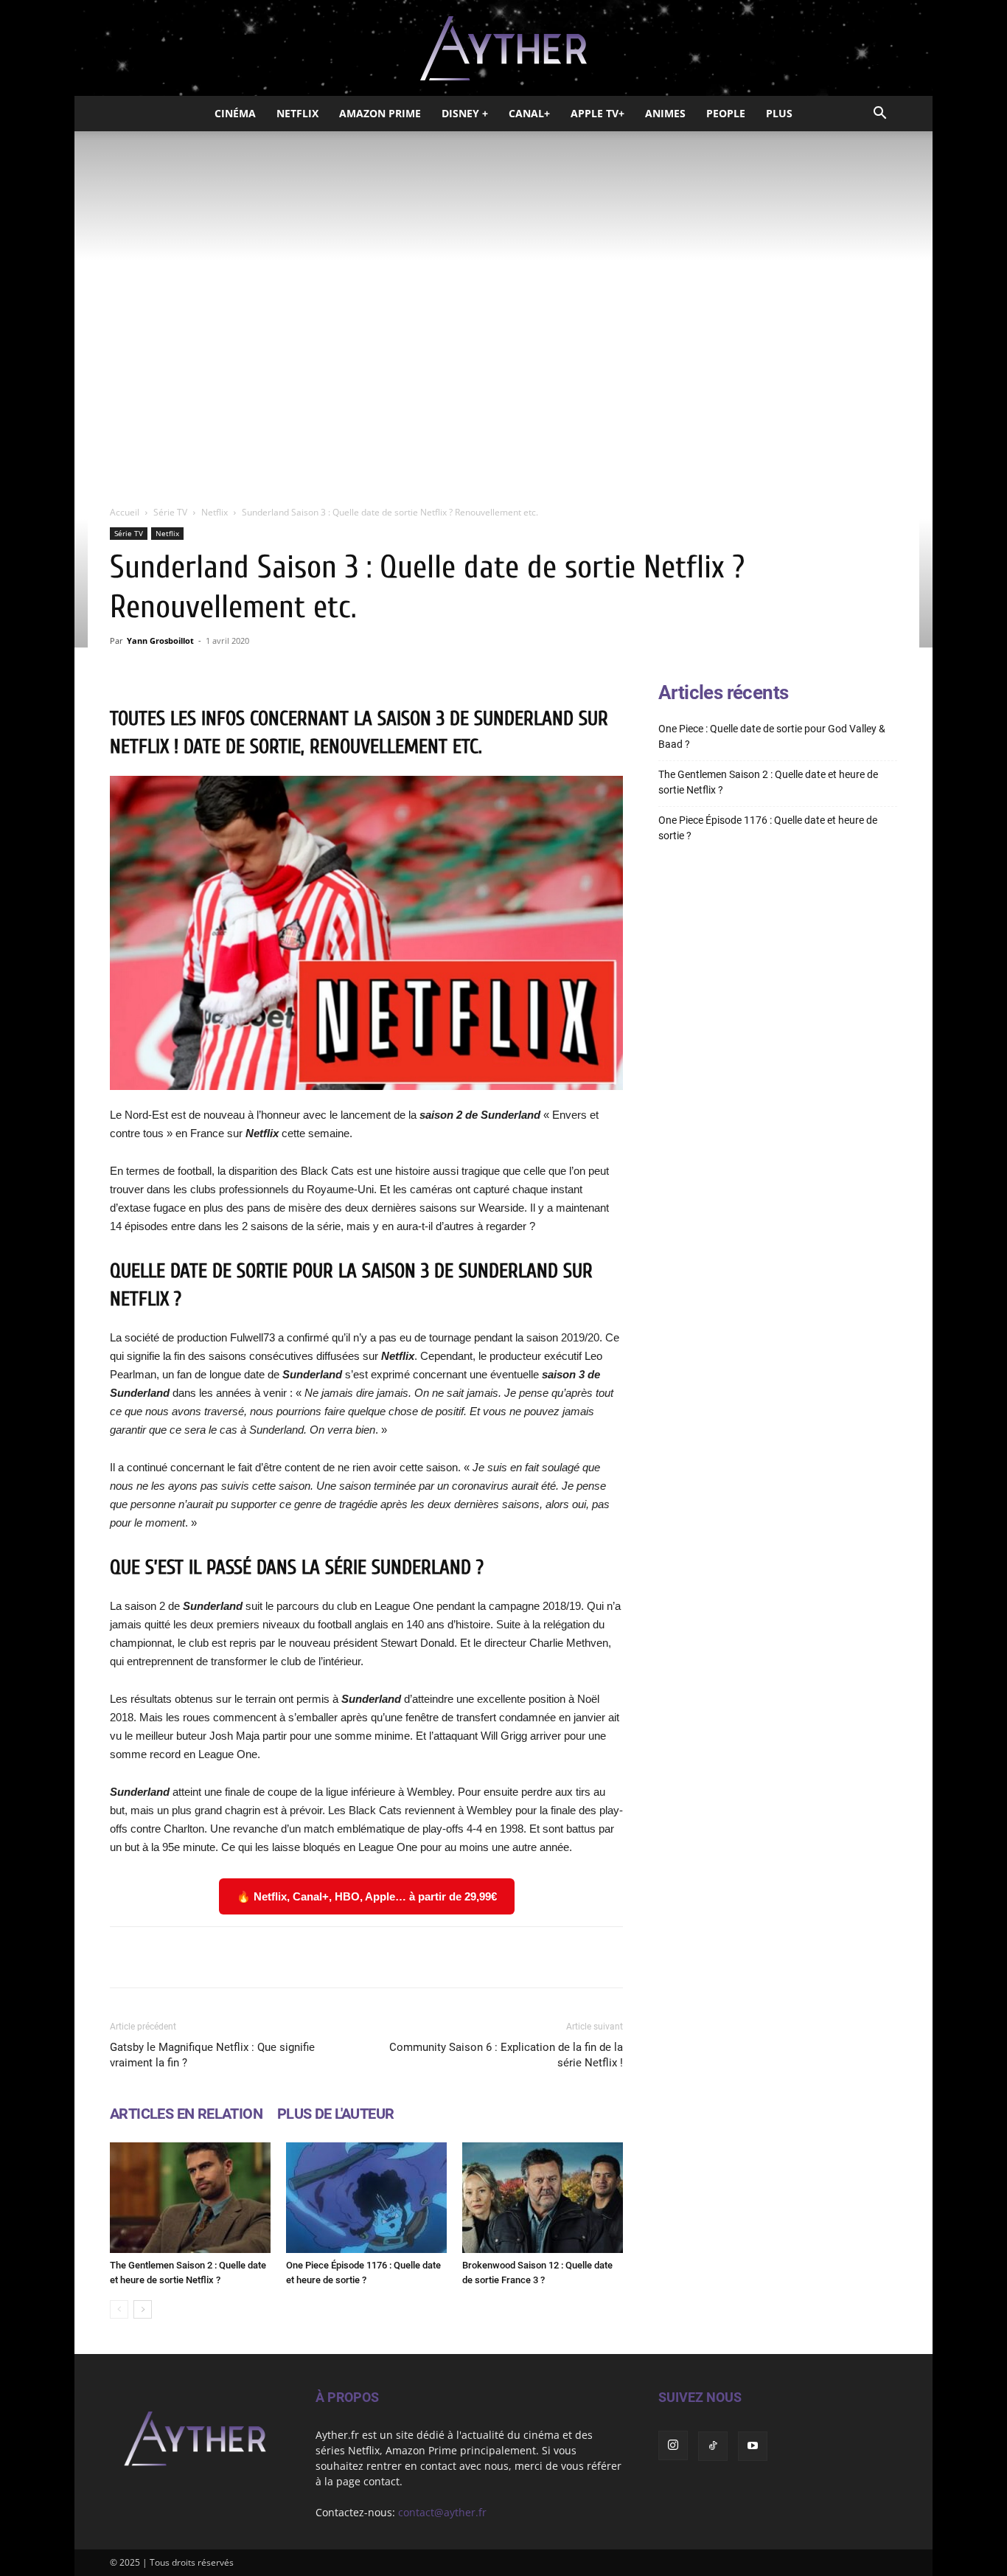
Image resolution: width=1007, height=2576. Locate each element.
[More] (554, 1957)
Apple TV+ (597, 113)
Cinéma (235, 113)
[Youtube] (753, 2446)
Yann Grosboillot (160, 640)
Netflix (297, 113)
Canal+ (529, 113)
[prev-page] (119, 2309)
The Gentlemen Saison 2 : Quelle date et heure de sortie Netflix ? (768, 782)
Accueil (125, 512)
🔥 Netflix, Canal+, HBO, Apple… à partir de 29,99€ (367, 1896)
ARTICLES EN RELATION (186, 2114)
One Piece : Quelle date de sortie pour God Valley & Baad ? (772, 736)
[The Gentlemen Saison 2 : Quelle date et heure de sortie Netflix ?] (190, 2198)
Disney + (465, 113)
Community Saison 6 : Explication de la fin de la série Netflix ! (506, 2055)
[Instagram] (673, 2445)
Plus (779, 113)
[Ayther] (503, 49)
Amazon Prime (380, 113)
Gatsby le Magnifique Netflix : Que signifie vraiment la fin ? (212, 2055)
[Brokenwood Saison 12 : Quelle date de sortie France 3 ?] (543, 2198)
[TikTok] (713, 2446)
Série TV (170, 512)
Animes (665, 113)
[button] (879, 115)
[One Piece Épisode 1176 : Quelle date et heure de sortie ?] (366, 2198)
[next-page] (143, 2309)
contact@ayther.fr (442, 2512)
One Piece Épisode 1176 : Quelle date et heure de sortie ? (768, 828)
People (726, 113)
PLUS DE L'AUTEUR (335, 2114)
